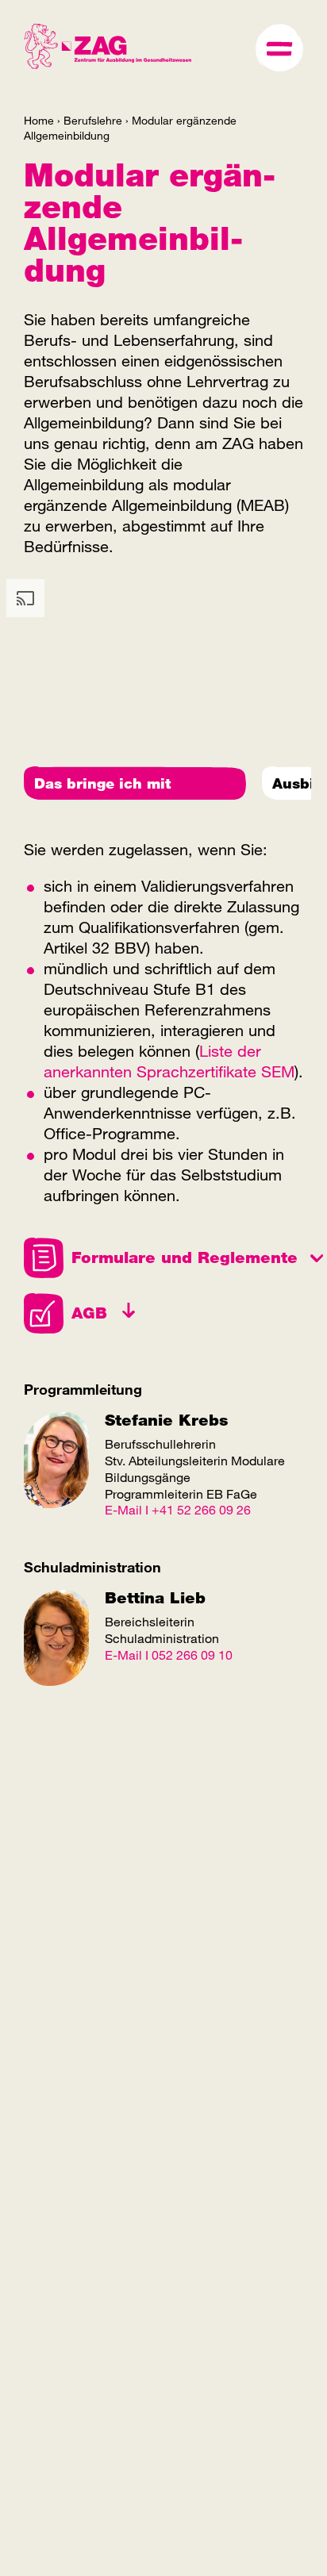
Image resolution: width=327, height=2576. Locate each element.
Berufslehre (93, 120)
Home (39, 120)
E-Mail (123, 1509)
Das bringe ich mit (102, 783)
